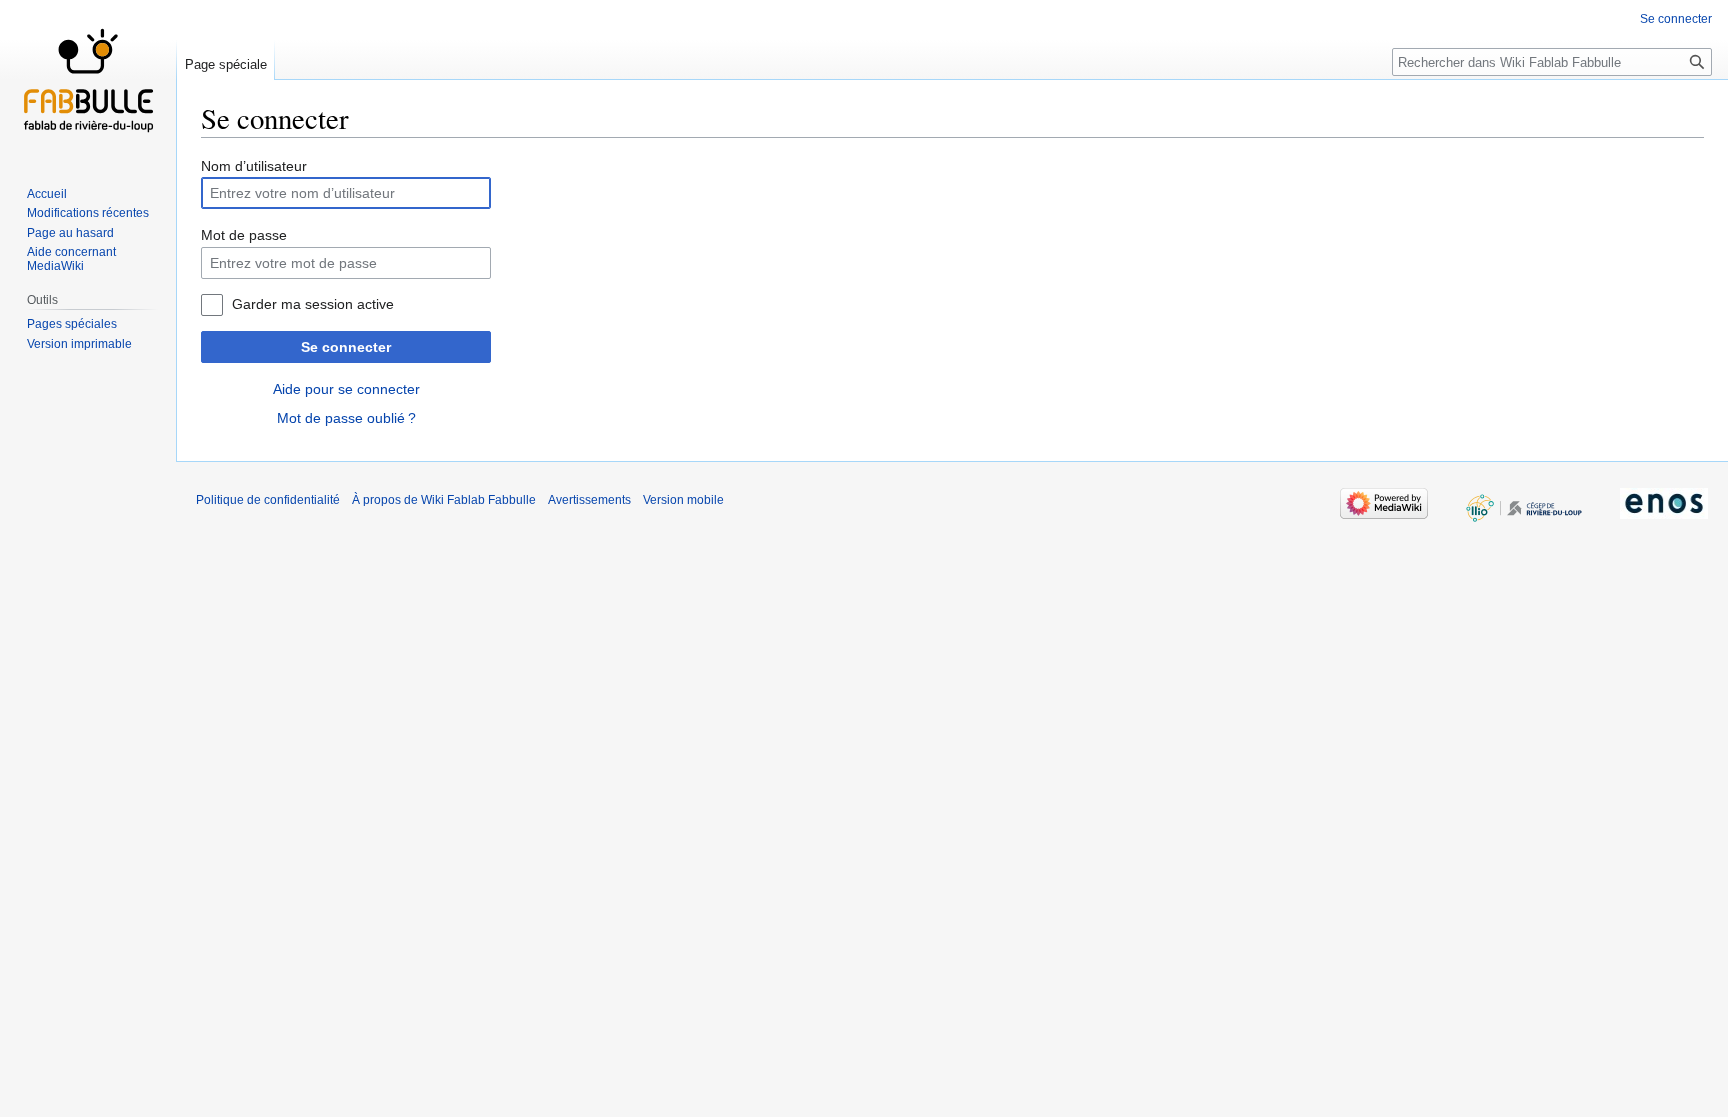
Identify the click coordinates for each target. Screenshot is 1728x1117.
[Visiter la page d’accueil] (88, 80)
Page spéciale (226, 64)
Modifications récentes (88, 213)
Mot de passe (244, 235)
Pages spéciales (72, 324)
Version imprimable (79, 344)
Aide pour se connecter (346, 389)
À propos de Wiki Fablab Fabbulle (444, 500)
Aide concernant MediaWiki (71, 259)
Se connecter (346, 347)
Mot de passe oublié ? (346, 418)
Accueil (47, 194)
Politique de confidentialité (268, 500)
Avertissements (589, 500)
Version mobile (683, 500)
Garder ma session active (313, 304)
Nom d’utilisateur (254, 166)
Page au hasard (70, 233)
